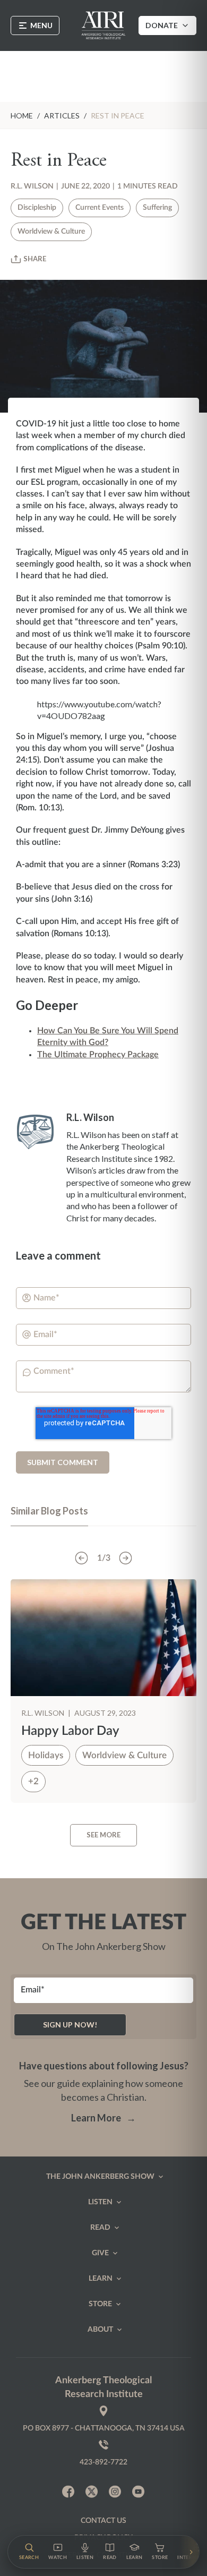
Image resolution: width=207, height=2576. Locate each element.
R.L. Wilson (32, 186)
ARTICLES (62, 115)
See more (103, 1835)
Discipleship (37, 208)
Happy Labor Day (70, 1731)
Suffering (157, 208)
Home (22, 115)
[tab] (49, 1516)
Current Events (100, 208)
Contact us (103, 2521)
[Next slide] (126, 1558)
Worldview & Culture (51, 232)
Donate (162, 25)
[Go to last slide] (82, 1558)
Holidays (46, 1755)
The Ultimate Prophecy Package (98, 1055)
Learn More (103, 2118)
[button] (29, 2552)
